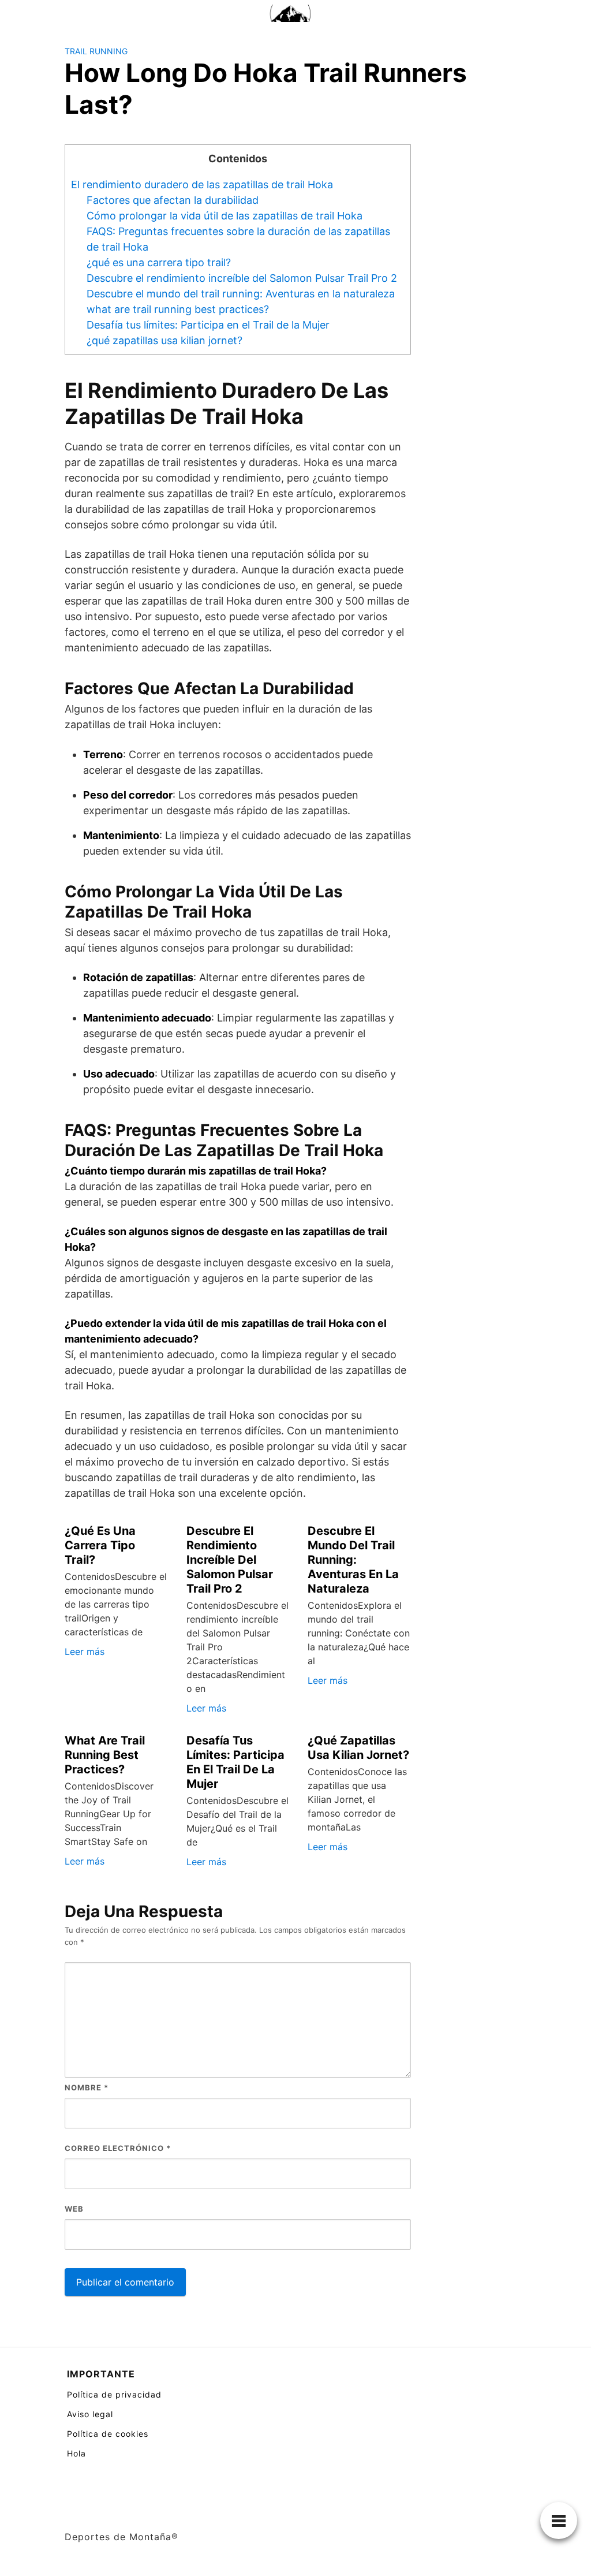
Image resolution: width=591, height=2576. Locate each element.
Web (74, 2209)
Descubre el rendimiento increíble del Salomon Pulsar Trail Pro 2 (242, 278)
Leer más (85, 1652)
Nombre (87, 2087)
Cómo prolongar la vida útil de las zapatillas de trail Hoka (225, 216)
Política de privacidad (114, 2394)
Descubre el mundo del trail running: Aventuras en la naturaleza (241, 294)
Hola (76, 2453)
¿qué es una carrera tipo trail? (159, 262)
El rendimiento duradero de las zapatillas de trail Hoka (202, 184)
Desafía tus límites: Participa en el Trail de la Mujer (208, 325)
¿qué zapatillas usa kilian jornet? (164, 340)
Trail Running (96, 51)
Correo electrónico (118, 2148)
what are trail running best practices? (178, 309)
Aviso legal (90, 2414)
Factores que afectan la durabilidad (173, 200)
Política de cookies (108, 2434)
